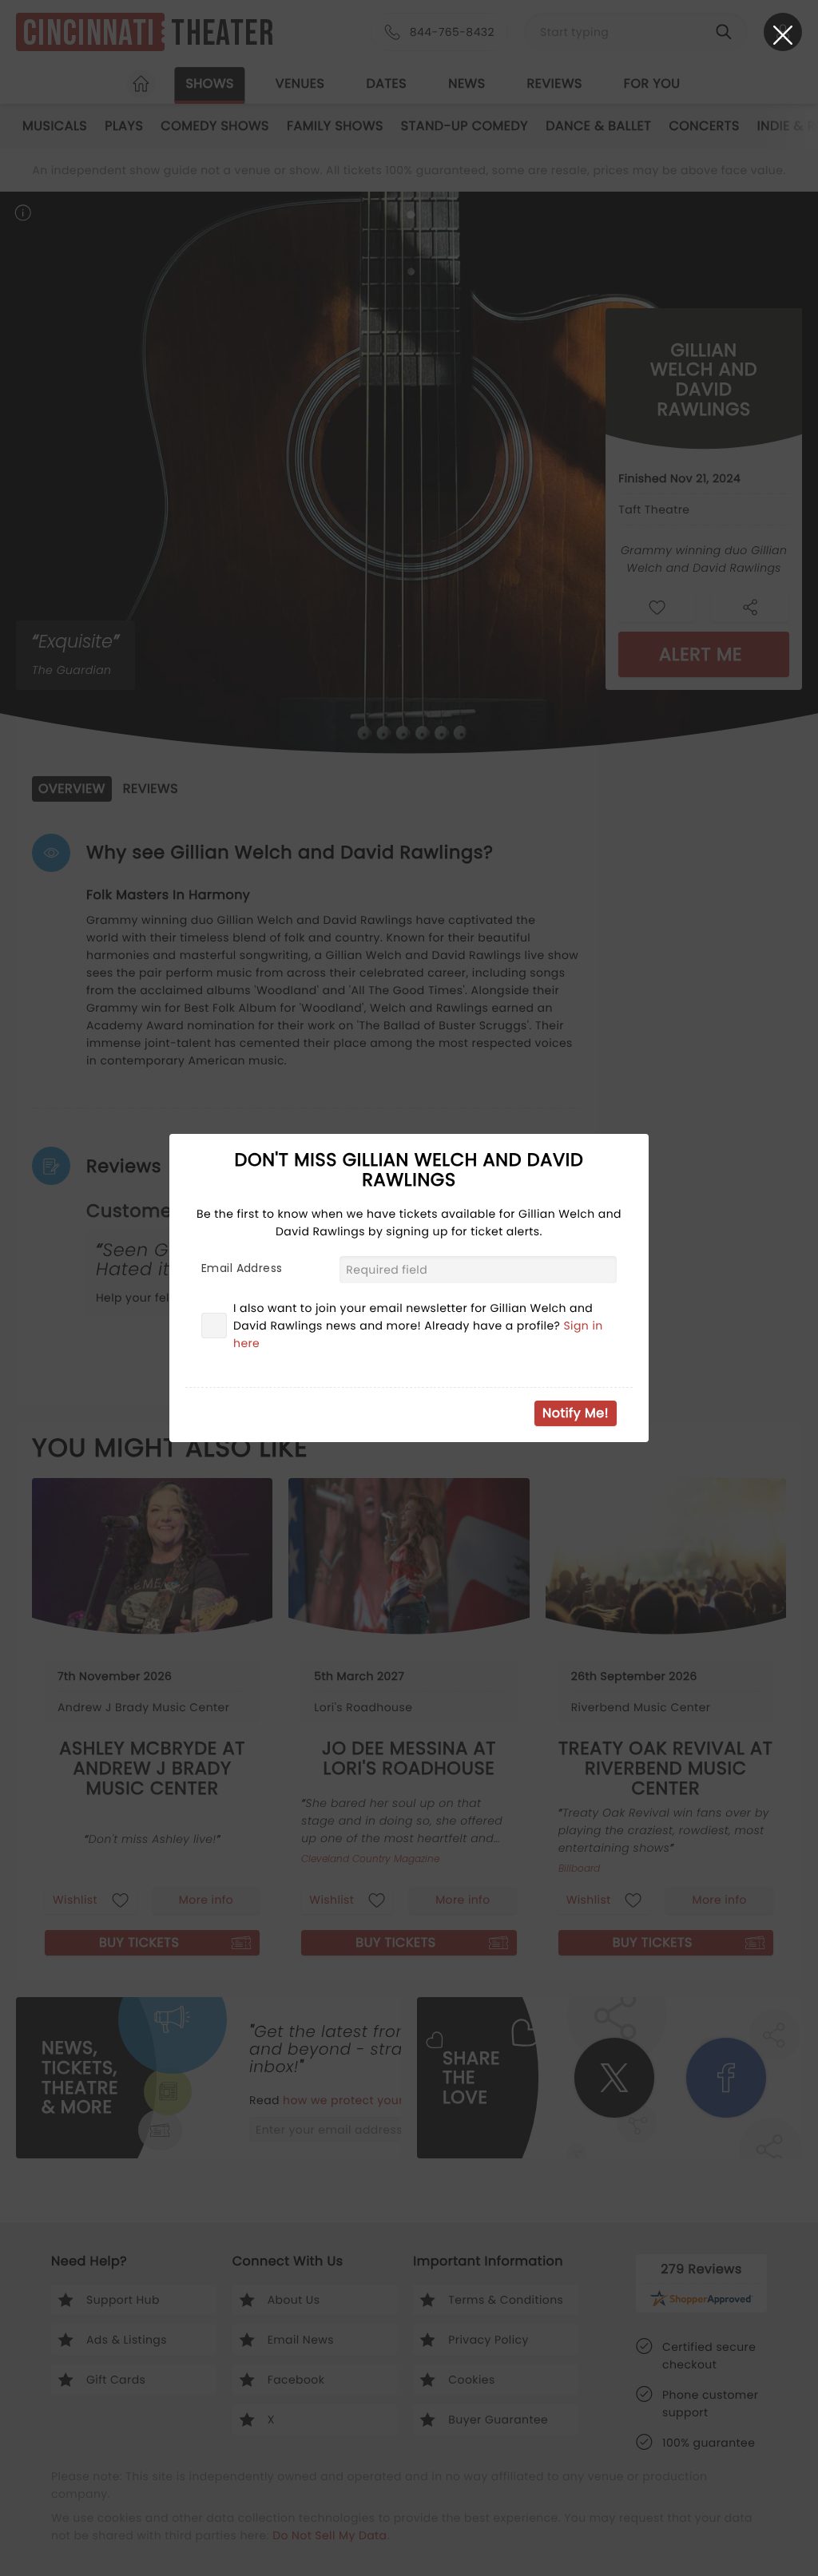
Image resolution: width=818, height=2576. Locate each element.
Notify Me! (576, 1413)
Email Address (242, 1268)
